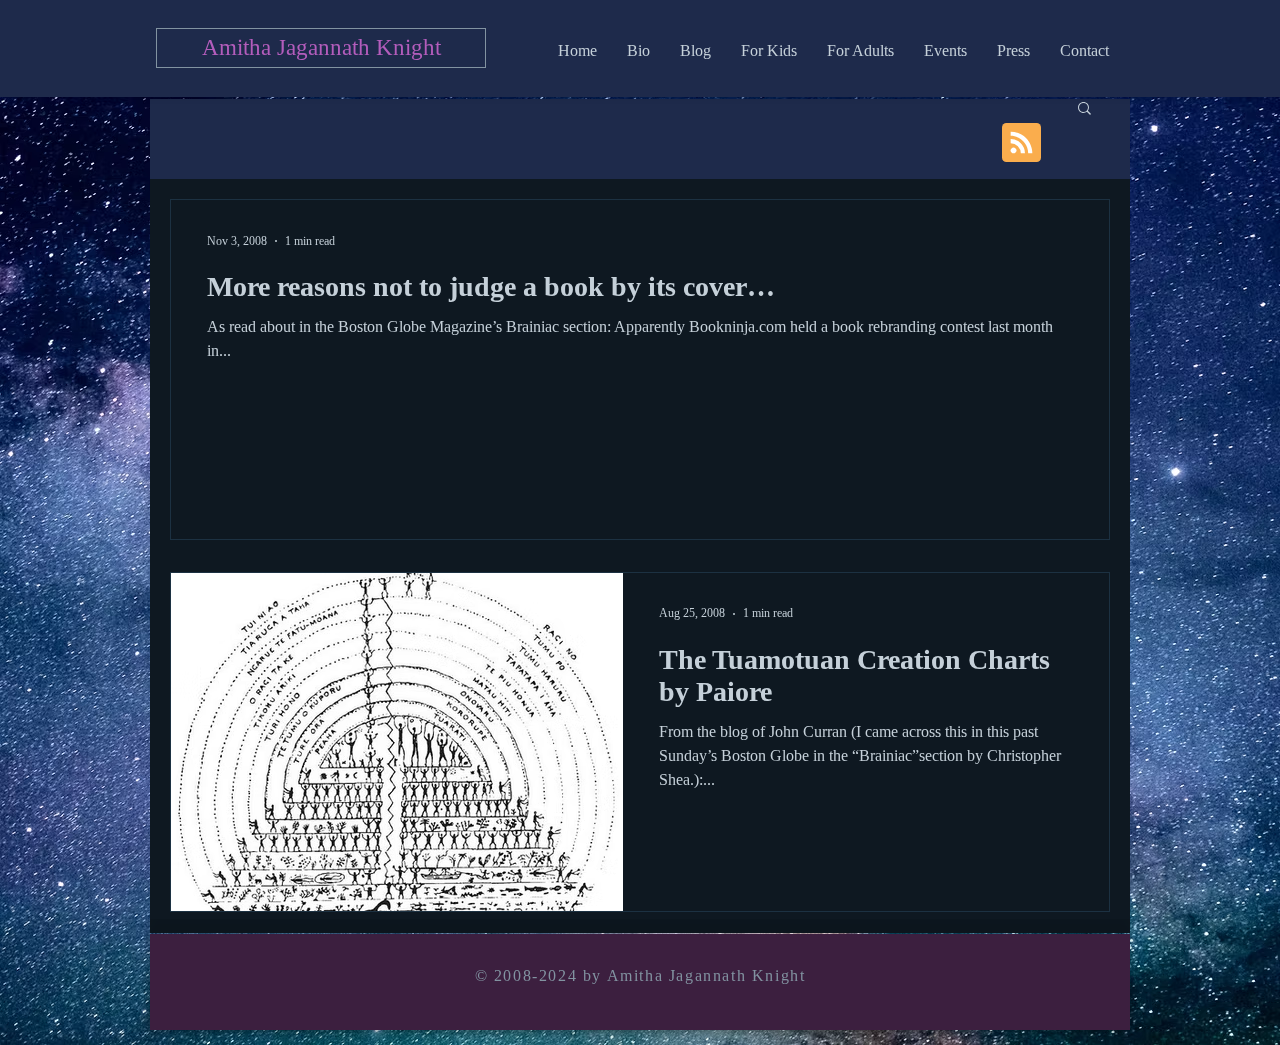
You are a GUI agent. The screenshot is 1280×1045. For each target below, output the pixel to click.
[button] (1084, 109)
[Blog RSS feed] (1021, 143)
